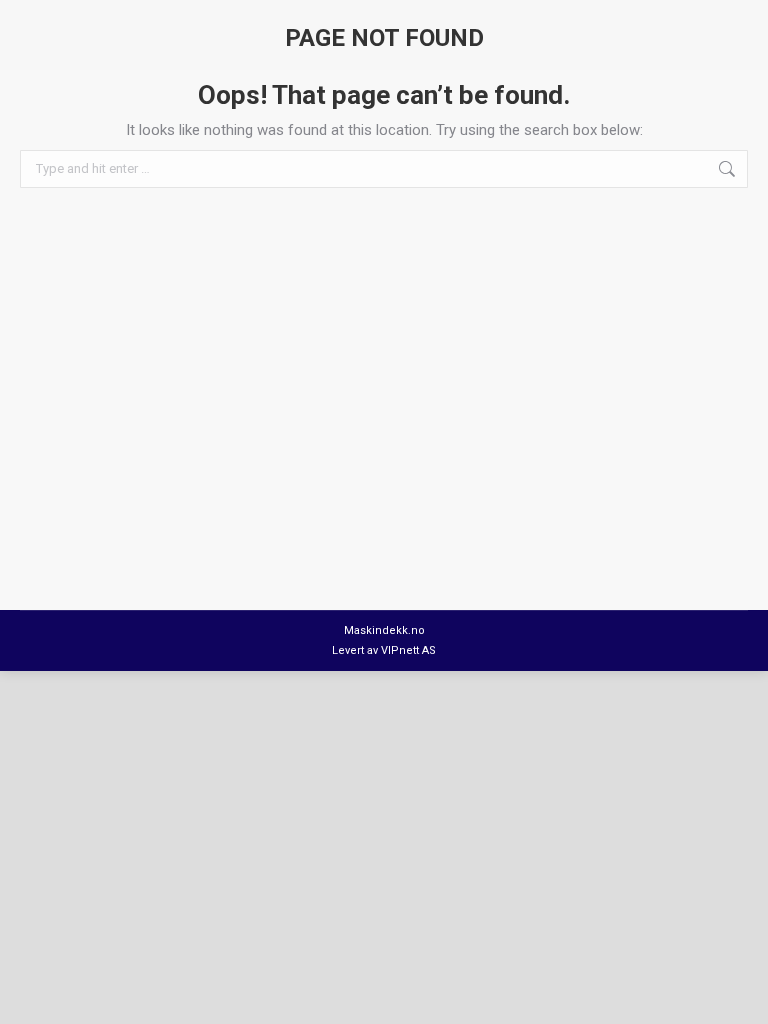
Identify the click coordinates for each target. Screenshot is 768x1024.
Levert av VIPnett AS (384, 650)
